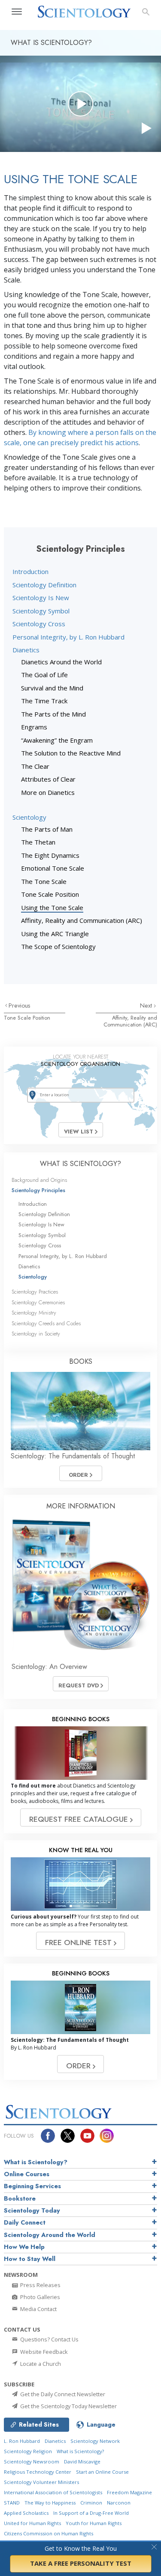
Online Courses (27, 2174)
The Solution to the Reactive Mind (71, 753)
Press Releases (40, 2285)
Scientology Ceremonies (38, 1302)
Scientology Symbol (41, 611)
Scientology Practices (35, 1292)
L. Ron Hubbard (22, 2441)
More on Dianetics (48, 792)
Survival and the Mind (52, 688)
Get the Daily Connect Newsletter (62, 2394)
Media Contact (38, 2309)
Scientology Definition (44, 585)
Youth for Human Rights (94, 2523)
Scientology (29, 817)
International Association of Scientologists (53, 2492)
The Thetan (38, 842)
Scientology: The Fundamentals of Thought (73, 1456)
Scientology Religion (28, 2451)
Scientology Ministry (34, 1313)
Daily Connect (25, 2222)
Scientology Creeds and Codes (46, 1323)
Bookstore (20, 2198)
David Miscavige (82, 2461)
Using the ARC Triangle (55, 934)
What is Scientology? (36, 2162)
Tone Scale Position (50, 894)
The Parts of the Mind (53, 714)
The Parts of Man (47, 829)
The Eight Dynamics (50, 855)
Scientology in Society (36, 1334)
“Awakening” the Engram (57, 740)
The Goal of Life (44, 675)
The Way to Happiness (50, 2503)
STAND (12, 2503)
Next (147, 1005)
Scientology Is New (41, 598)
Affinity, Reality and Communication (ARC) (82, 920)
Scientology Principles (38, 1190)
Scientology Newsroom (32, 2461)
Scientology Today (32, 2210)
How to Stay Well (30, 2259)
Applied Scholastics (26, 2513)
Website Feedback (43, 2352)
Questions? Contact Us (49, 2339)
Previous (20, 1005)
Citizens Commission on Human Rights (49, 2533)
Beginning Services (32, 2186)
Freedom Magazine (129, 2492)
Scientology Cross (39, 624)
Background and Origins (39, 1180)
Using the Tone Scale (52, 907)
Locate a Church (40, 2364)
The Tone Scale (44, 881)
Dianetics (26, 650)
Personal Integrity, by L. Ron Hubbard (68, 637)
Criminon (91, 2503)
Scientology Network (95, 2441)
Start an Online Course (102, 2472)
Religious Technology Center (38, 2472)
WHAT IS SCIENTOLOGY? (80, 1164)
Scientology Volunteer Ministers (41, 2482)
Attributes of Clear (48, 779)
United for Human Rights (32, 2523)
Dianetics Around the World (61, 662)
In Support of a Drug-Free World (91, 2513)
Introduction (30, 571)
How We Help (24, 2247)
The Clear (35, 766)
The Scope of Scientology (58, 946)
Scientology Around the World (50, 2235)
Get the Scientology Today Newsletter (68, 2406)
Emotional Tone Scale (53, 868)
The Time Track (44, 701)
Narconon (119, 2503)
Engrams (34, 727)
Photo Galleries (39, 2297)
